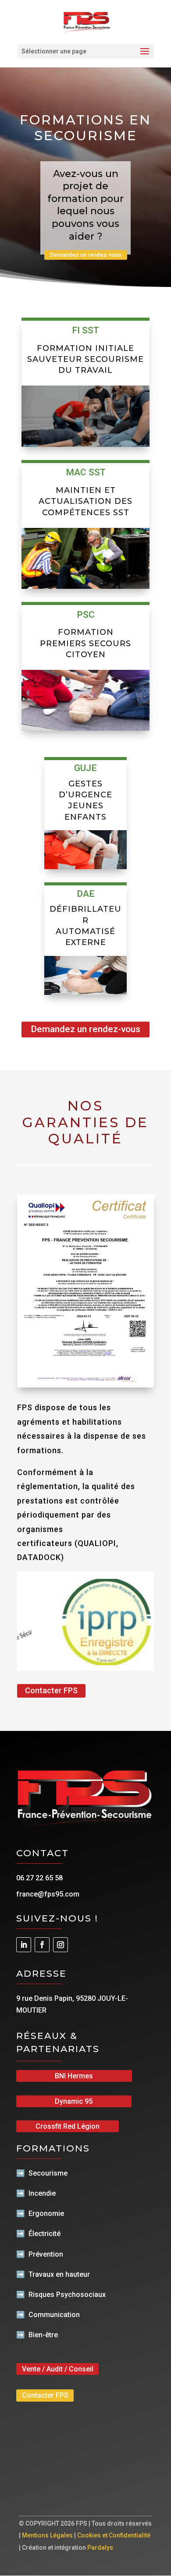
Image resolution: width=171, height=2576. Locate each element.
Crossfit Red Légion (68, 2126)
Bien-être (43, 2335)
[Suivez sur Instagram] (61, 1945)
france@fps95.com (48, 1894)
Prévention (46, 2254)
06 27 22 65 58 (39, 1878)
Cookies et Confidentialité (114, 2535)
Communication (54, 2315)
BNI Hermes (74, 2076)
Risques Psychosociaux (67, 2295)
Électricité (45, 2234)
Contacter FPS (51, 1690)
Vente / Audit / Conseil (58, 2369)
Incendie (42, 2193)
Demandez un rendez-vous (86, 255)
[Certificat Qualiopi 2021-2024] (85, 1385)
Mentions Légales (47, 2535)
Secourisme (48, 2173)
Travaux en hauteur (59, 2274)
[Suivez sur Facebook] (42, 1945)
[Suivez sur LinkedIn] (24, 1945)
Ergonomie (46, 2213)
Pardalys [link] (100, 2548)
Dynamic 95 (74, 2101)
